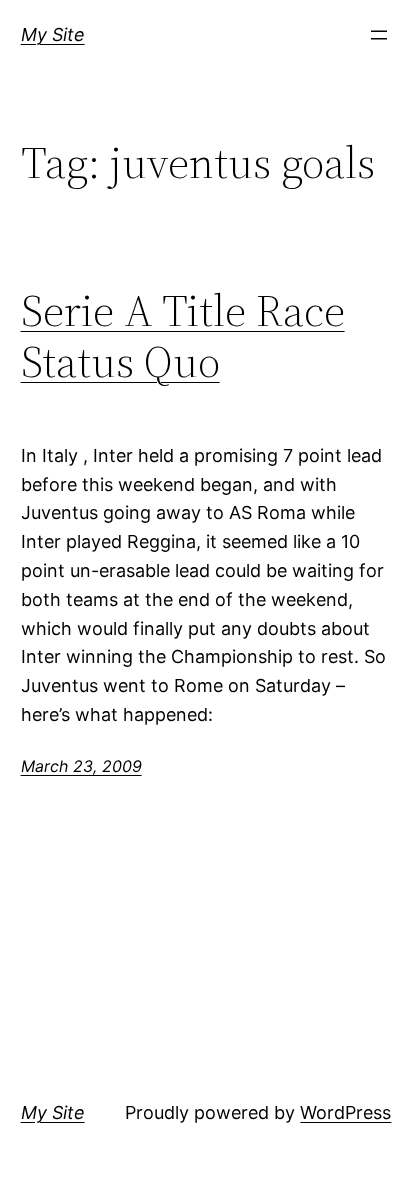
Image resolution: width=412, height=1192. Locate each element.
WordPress (345, 1112)
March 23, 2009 (81, 766)
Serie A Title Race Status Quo (183, 336)
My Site (53, 34)
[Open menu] (379, 35)
